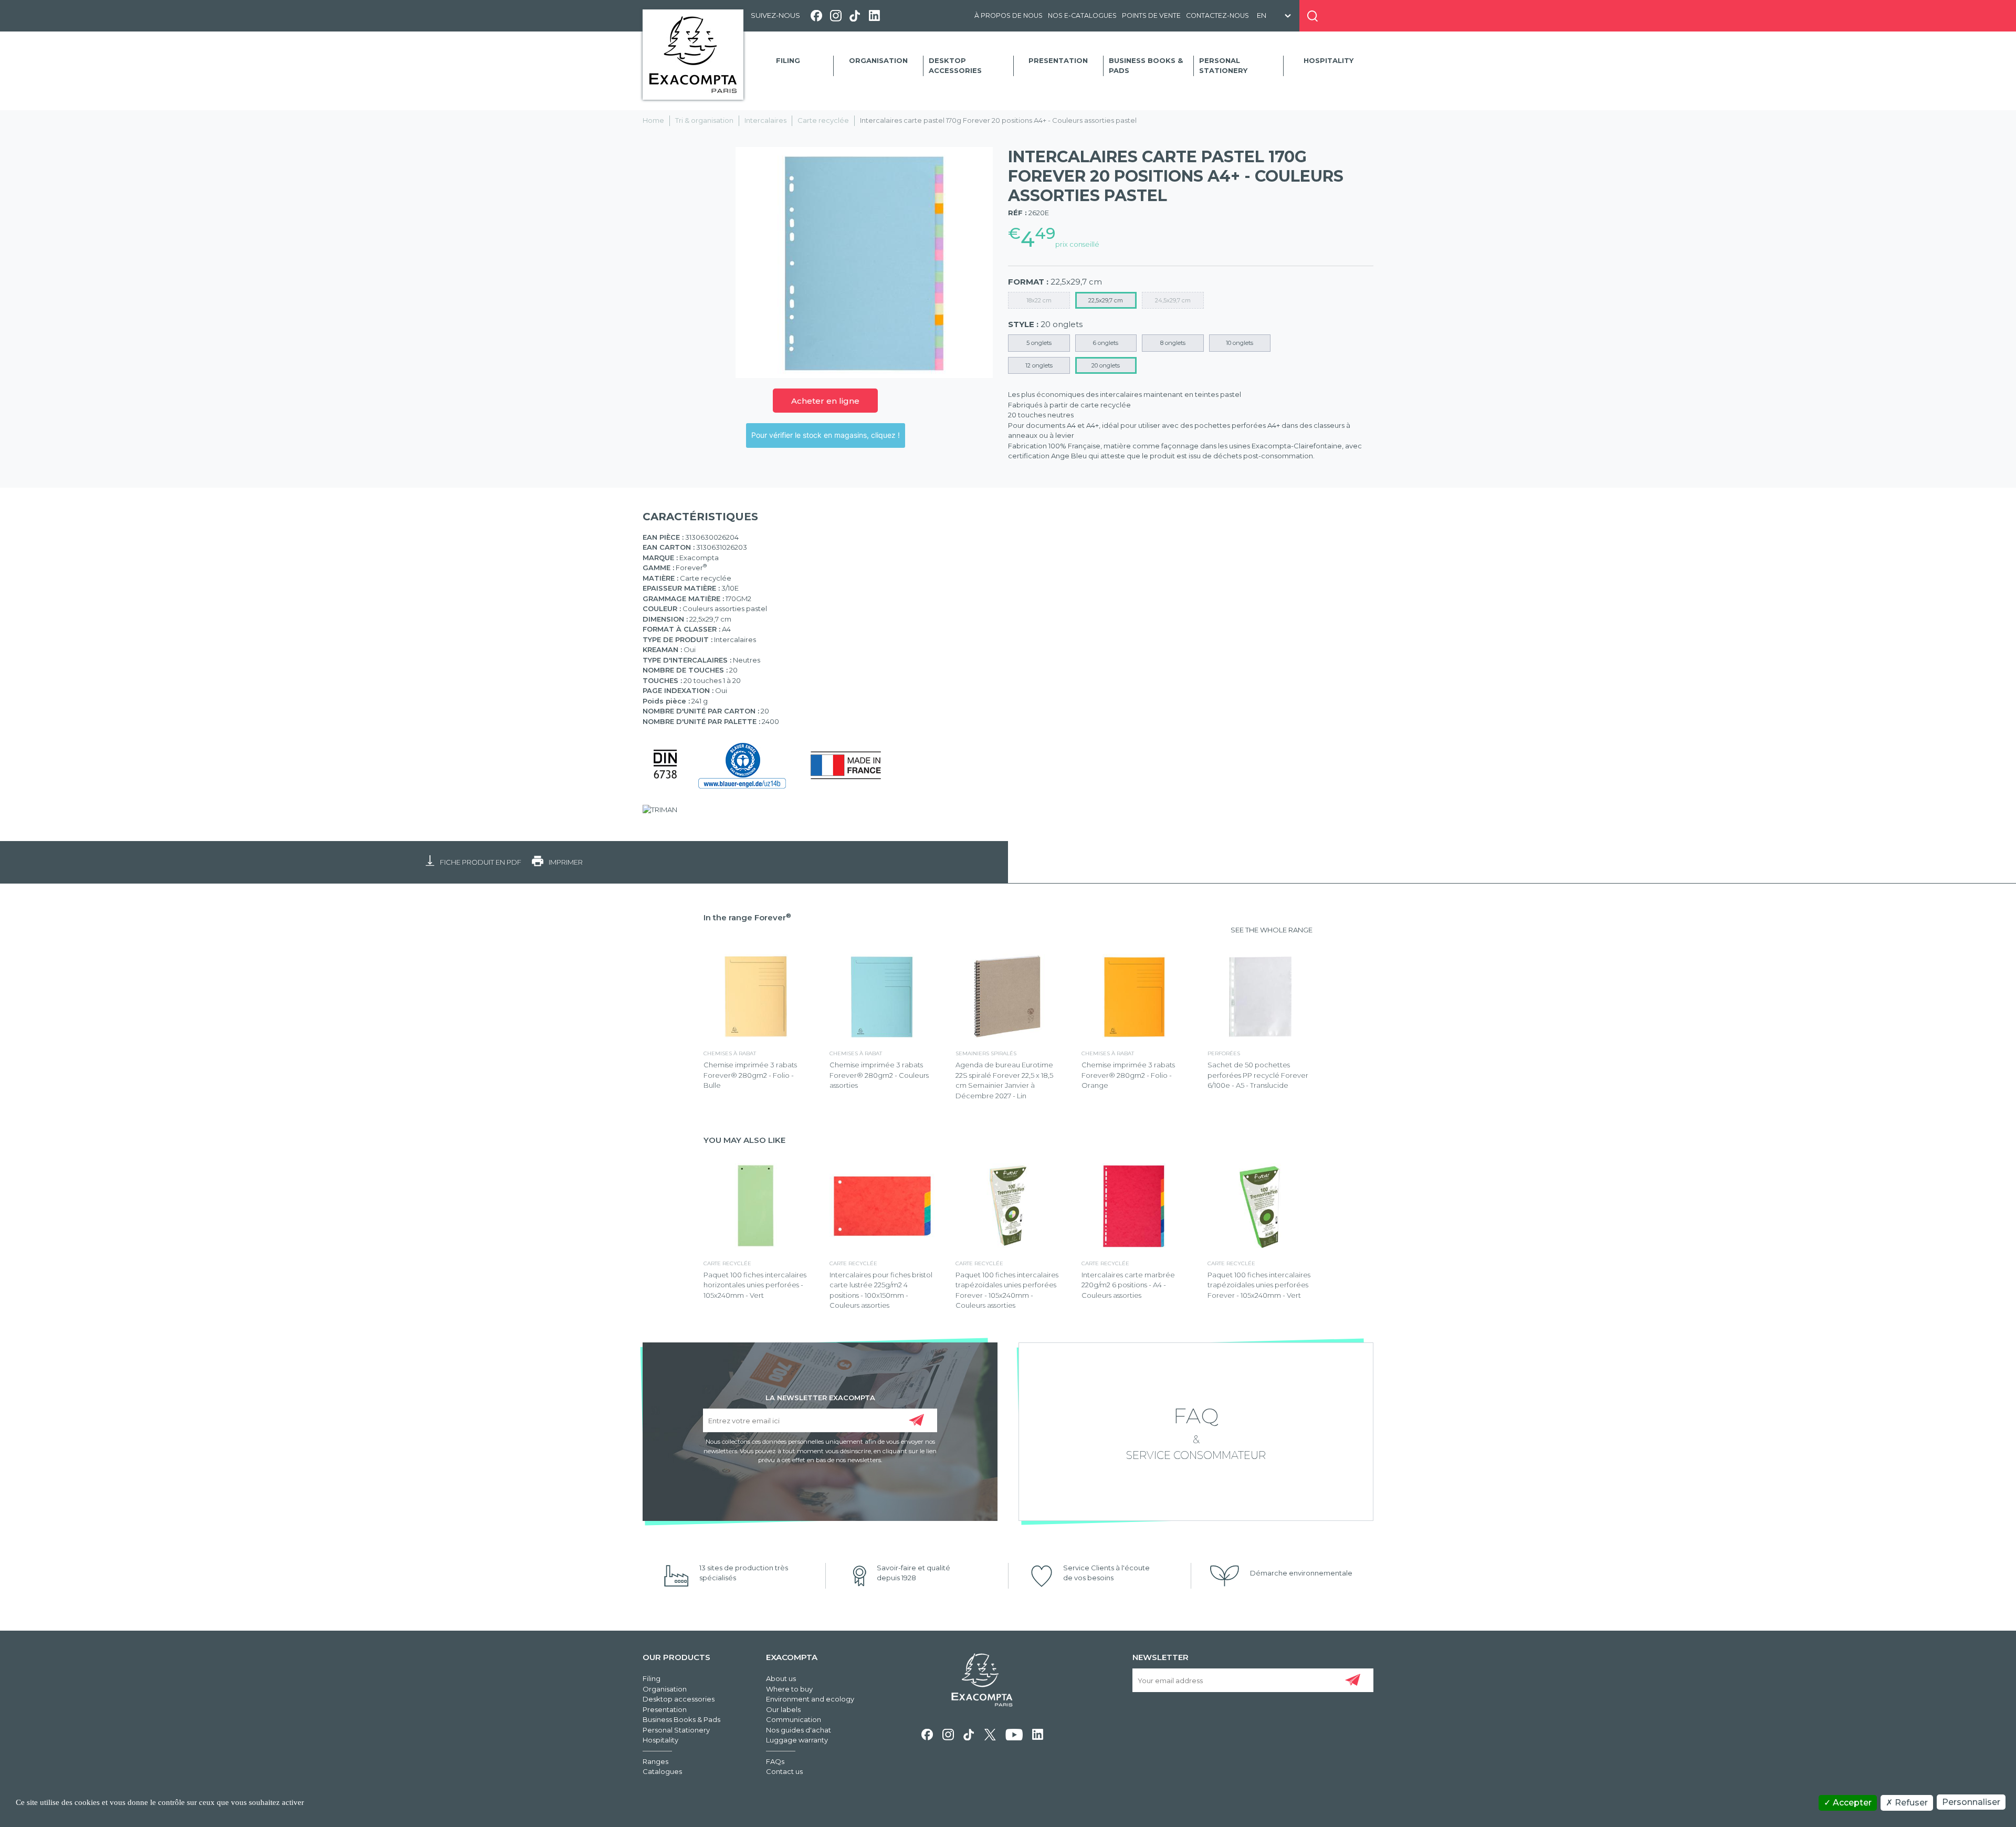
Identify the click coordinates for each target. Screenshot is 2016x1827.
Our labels (783, 1709)
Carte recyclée (823, 120)
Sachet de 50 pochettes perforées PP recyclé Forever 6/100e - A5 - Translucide (1258, 1075)
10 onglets (1240, 343)
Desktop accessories (955, 66)
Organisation (878, 60)
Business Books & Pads (1146, 66)
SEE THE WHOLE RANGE (1272, 930)
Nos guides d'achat (799, 1730)
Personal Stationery (1223, 66)
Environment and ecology (810, 1699)
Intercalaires (765, 120)
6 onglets (1106, 343)
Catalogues (662, 1771)
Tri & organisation (704, 120)
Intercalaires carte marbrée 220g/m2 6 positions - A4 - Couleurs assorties (1128, 1285)
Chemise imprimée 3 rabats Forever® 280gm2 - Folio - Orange (1128, 1075)
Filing (788, 60)
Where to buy (789, 1689)
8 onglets (1173, 343)
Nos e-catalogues (1082, 15)
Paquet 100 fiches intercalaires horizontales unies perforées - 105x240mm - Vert (755, 1285)
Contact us (784, 1771)
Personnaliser (1971, 1802)
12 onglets (1039, 365)
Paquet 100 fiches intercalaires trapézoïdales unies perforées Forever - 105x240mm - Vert (1259, 1285)
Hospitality (1329, 60)
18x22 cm (1039, 300)
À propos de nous (1009, 15)
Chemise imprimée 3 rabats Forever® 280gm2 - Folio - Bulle (750, 1075)
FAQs (775, 1761)
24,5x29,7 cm (1173, 300)
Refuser (1910, 1803)
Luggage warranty (797, 1740)
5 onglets (1039, 343)
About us (781, 1678)
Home (653, 120)
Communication (794, 1719)
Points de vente (1151, 15)
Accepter (1851, 1803)
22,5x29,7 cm (1106, 300)
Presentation (1058, 60)
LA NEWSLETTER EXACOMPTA (820, 1397)
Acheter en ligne (825, 401)
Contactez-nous (1217, 15)
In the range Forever (747, 917)
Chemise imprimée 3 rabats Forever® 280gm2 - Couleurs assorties (879, 1075)
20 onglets (1106, 365)
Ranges (655, 1761)
